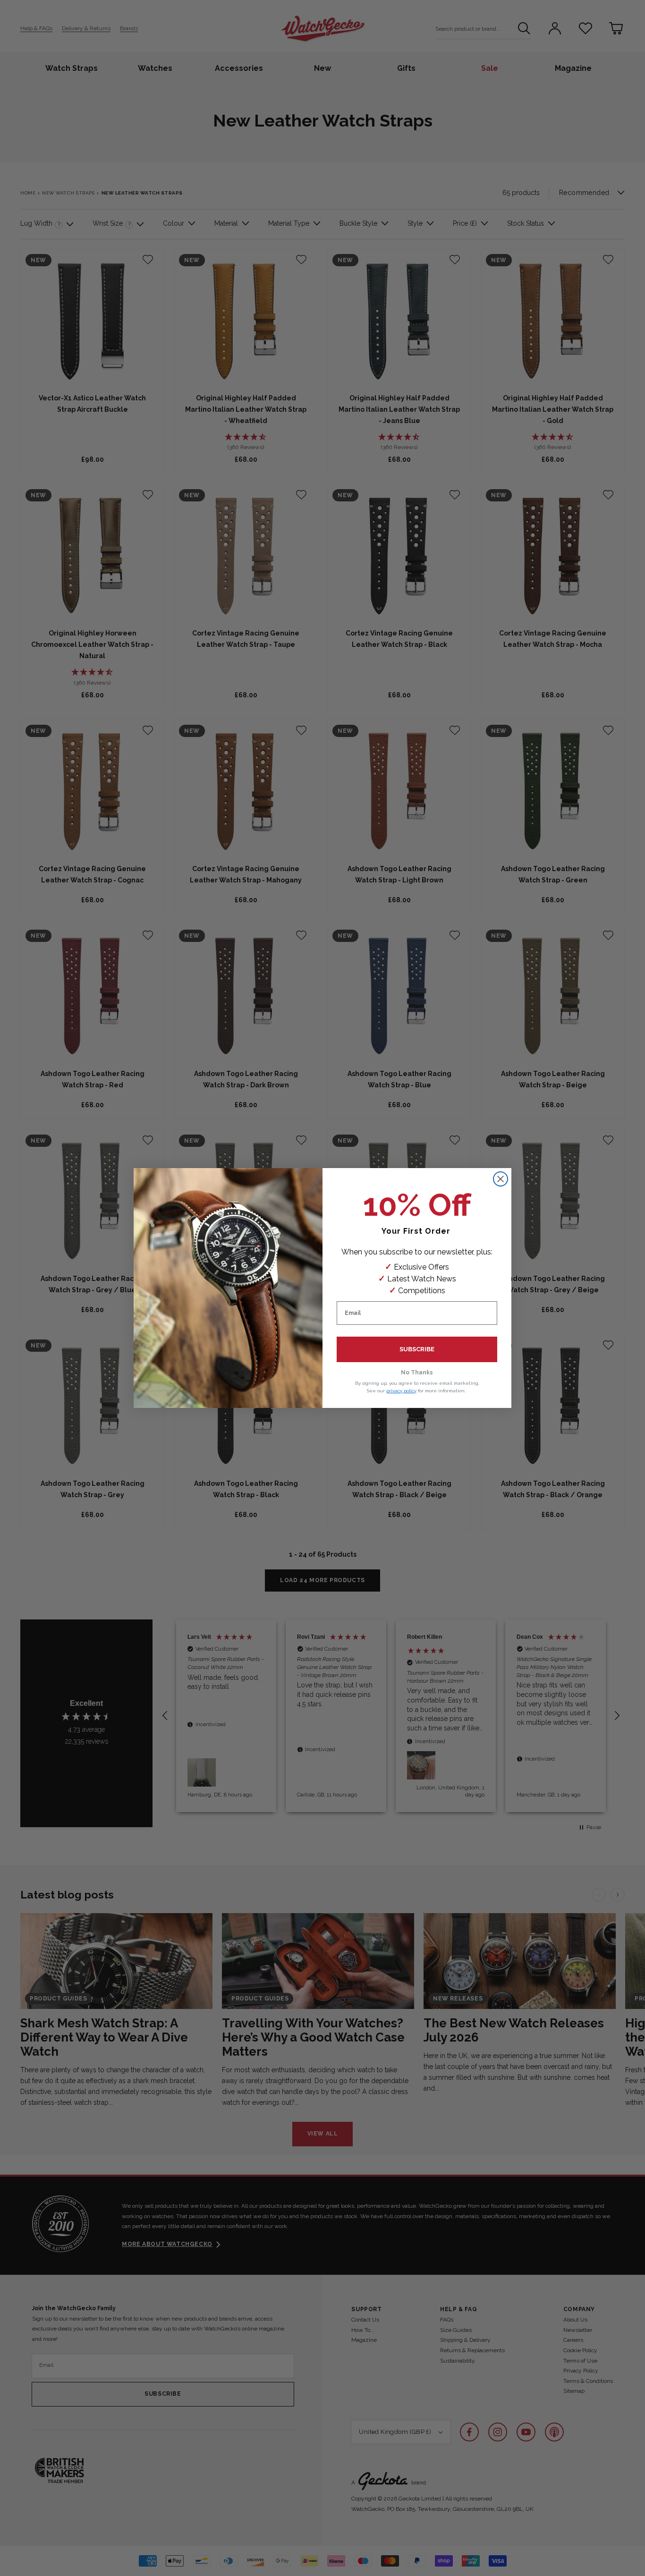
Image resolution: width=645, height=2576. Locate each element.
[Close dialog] (501, 1179)
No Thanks (417, 1373)
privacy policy (401, 1391)
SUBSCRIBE (417, 1349)
